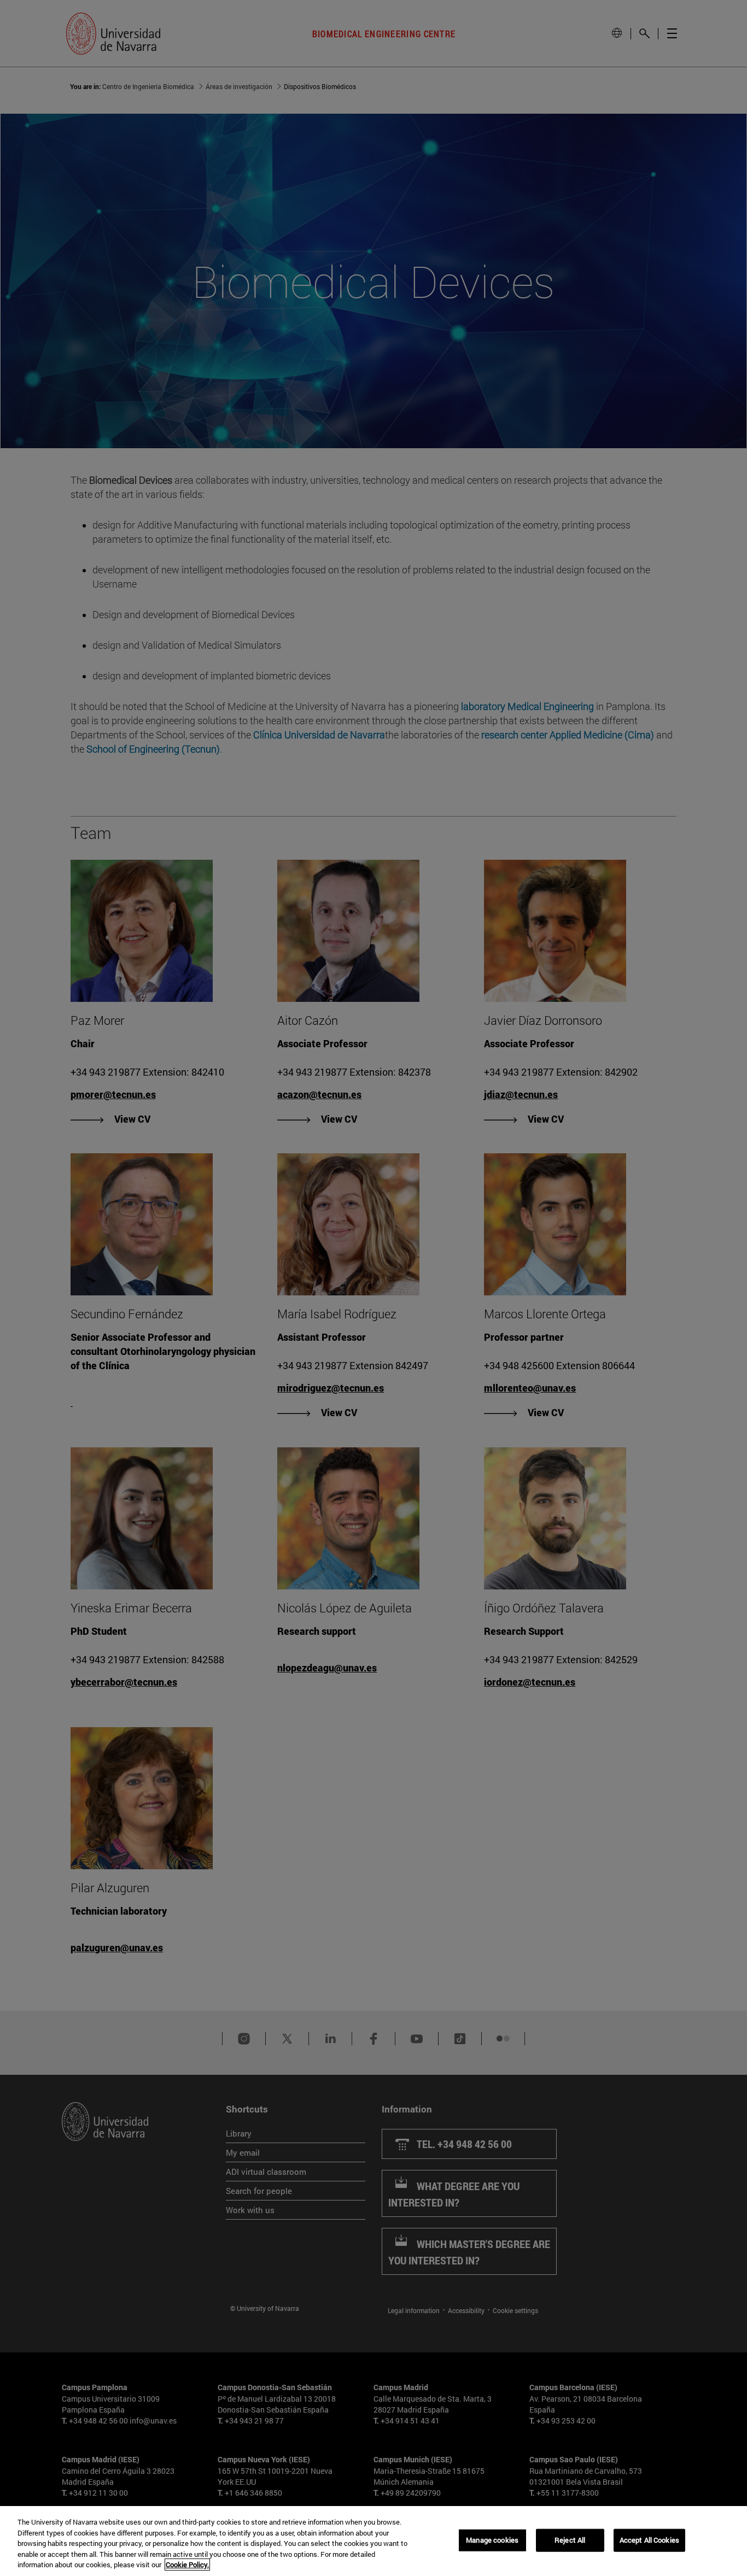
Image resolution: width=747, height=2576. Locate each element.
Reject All (570, 2540)
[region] (373, 2541)
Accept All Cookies (649, 2540)
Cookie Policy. (187, 2565)
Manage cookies (492, 2540)
